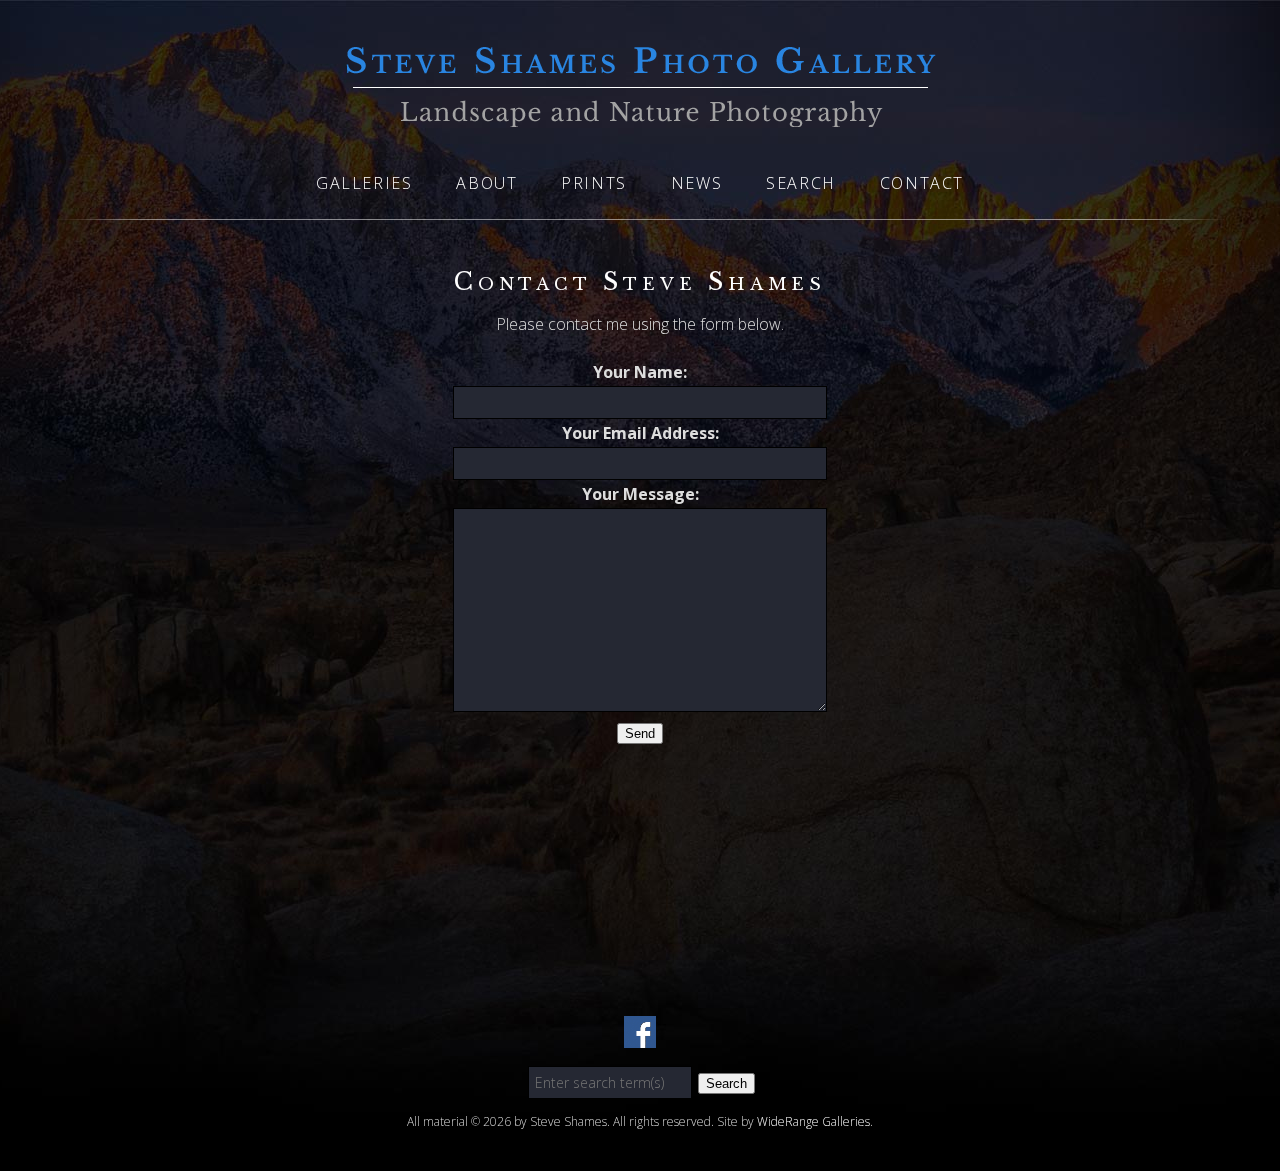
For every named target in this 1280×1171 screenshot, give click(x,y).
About (486, 183)
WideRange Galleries (813, 1121)
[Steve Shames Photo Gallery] (640, 115)
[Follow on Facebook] (640, 1036)
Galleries (364, 183)
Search (801, 183)
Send (640, 733)
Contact (922, 183)
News (696, 183)
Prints (594, 183)
